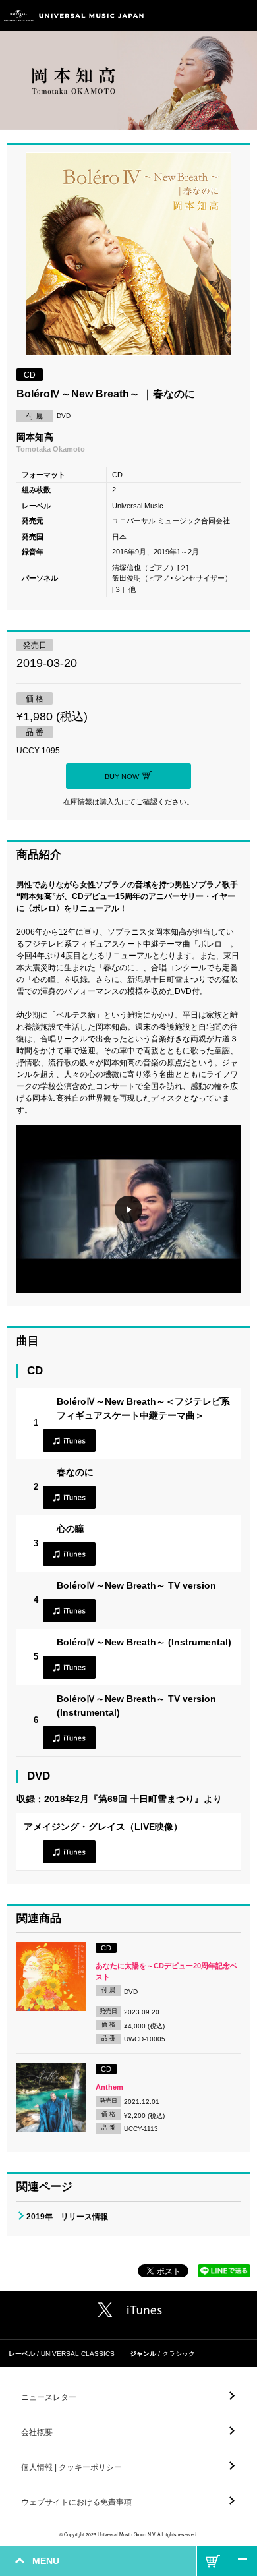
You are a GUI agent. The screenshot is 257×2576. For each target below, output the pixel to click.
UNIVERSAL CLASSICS (78, 2354)
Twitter (105, 2310)
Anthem (109, 2087)
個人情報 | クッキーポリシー (71, 2467)
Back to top (242, 2561)
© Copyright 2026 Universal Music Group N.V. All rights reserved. (128, 2534)
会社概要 (37, 2432)
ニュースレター (49, 2397)
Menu (242, 15)
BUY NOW (212, 2561)
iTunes (69, 1441)
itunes (145, 2310)
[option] (128, 255)
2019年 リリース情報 (67, 2217)
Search (213, 15)
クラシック (179, 2354)
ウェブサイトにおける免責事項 (76, 2502)
